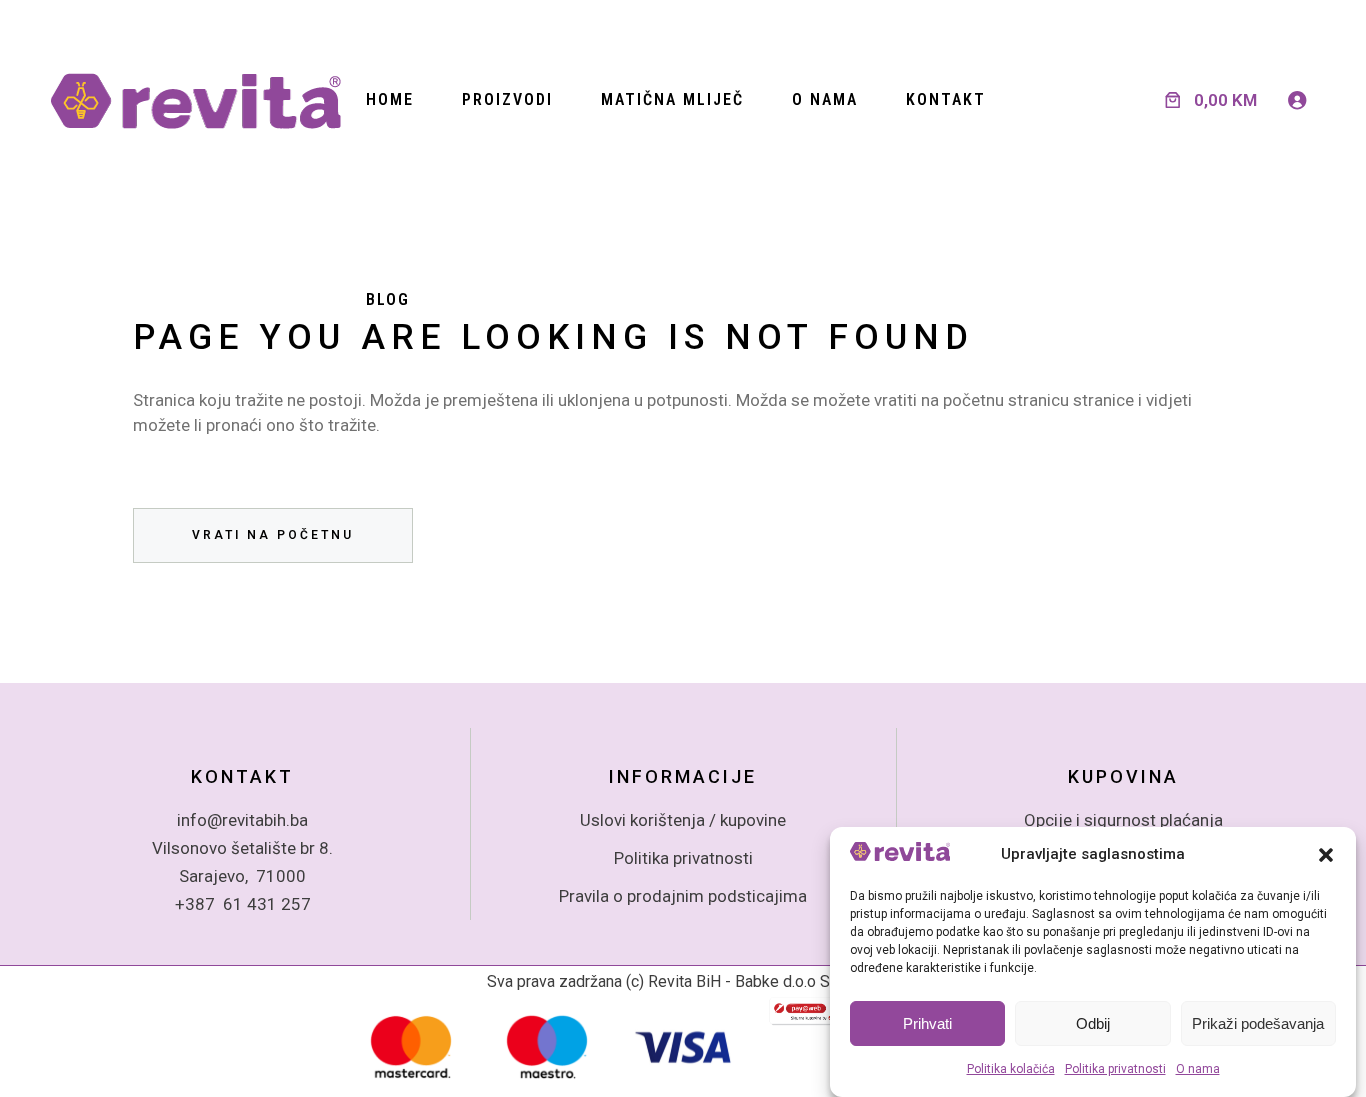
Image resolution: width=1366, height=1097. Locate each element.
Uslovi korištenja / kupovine (683, 820)
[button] (1326, 855)
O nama (1198, 1070)
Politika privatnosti (1115, 1070)
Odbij (1093, 1024)
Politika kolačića (1011, 1070)
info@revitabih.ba (242, 820)
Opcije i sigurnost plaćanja (1123, 820)
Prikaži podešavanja (1258, 1024)
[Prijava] (1297, 100)
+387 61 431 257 (243, 904)
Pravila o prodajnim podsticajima (683, 896)
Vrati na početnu (273, 535)
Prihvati (927, 1024)
